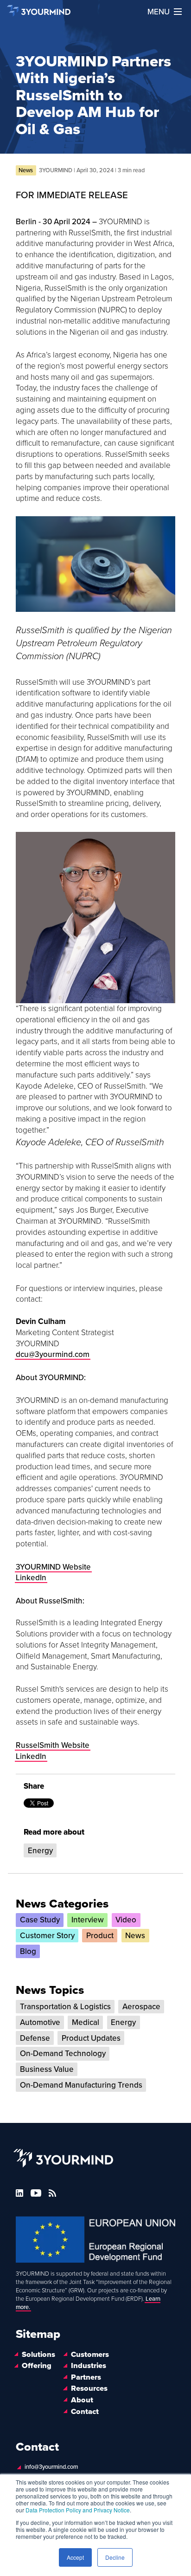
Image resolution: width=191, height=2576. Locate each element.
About (82, 2400)
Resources (89, 2389)
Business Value (47, 2069)
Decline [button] (115, 2557)
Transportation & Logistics (65, 2007)
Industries (89, 2366)
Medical (86, 2022)
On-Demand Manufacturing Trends (81, 2085)
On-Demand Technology (63, 2054)
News (135, 1936)
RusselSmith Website (53, 1745)
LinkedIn (31, 1756)
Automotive (40, 2022)
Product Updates (91, 2038)
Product (100, 1936)
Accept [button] (75, 2557)
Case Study (40, 1920)
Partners (86, 2377)
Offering (37, 2366)
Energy (40, 1851)
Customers (90, 2355)
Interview (88, 1920)
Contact (85, 2412)
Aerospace (141, 2007)
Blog (28, 1951)
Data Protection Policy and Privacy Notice (78, 2510)
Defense (35, 2038)
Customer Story (47, 1936)
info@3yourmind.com (51, 2467)
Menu (159, 12)
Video (126, 1920)
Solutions (38, 2355)
